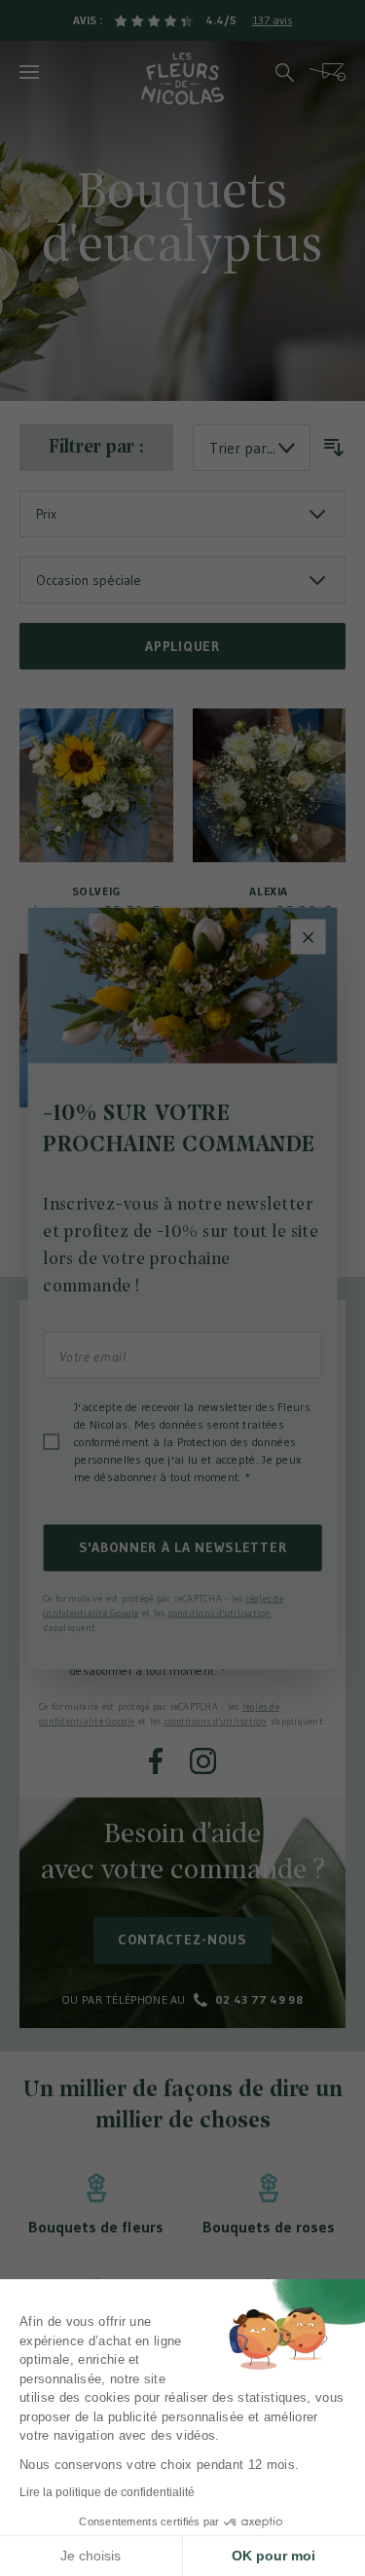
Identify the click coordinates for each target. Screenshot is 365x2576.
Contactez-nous (182, 1940)
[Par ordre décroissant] (334, 448)
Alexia (269, 891)
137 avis (273, 20)
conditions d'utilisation (216, 1721)
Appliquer (182, 646)
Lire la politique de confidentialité (107, 2492)
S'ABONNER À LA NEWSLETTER (183, 1547)
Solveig (96, 891)
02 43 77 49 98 (259, 1999)
